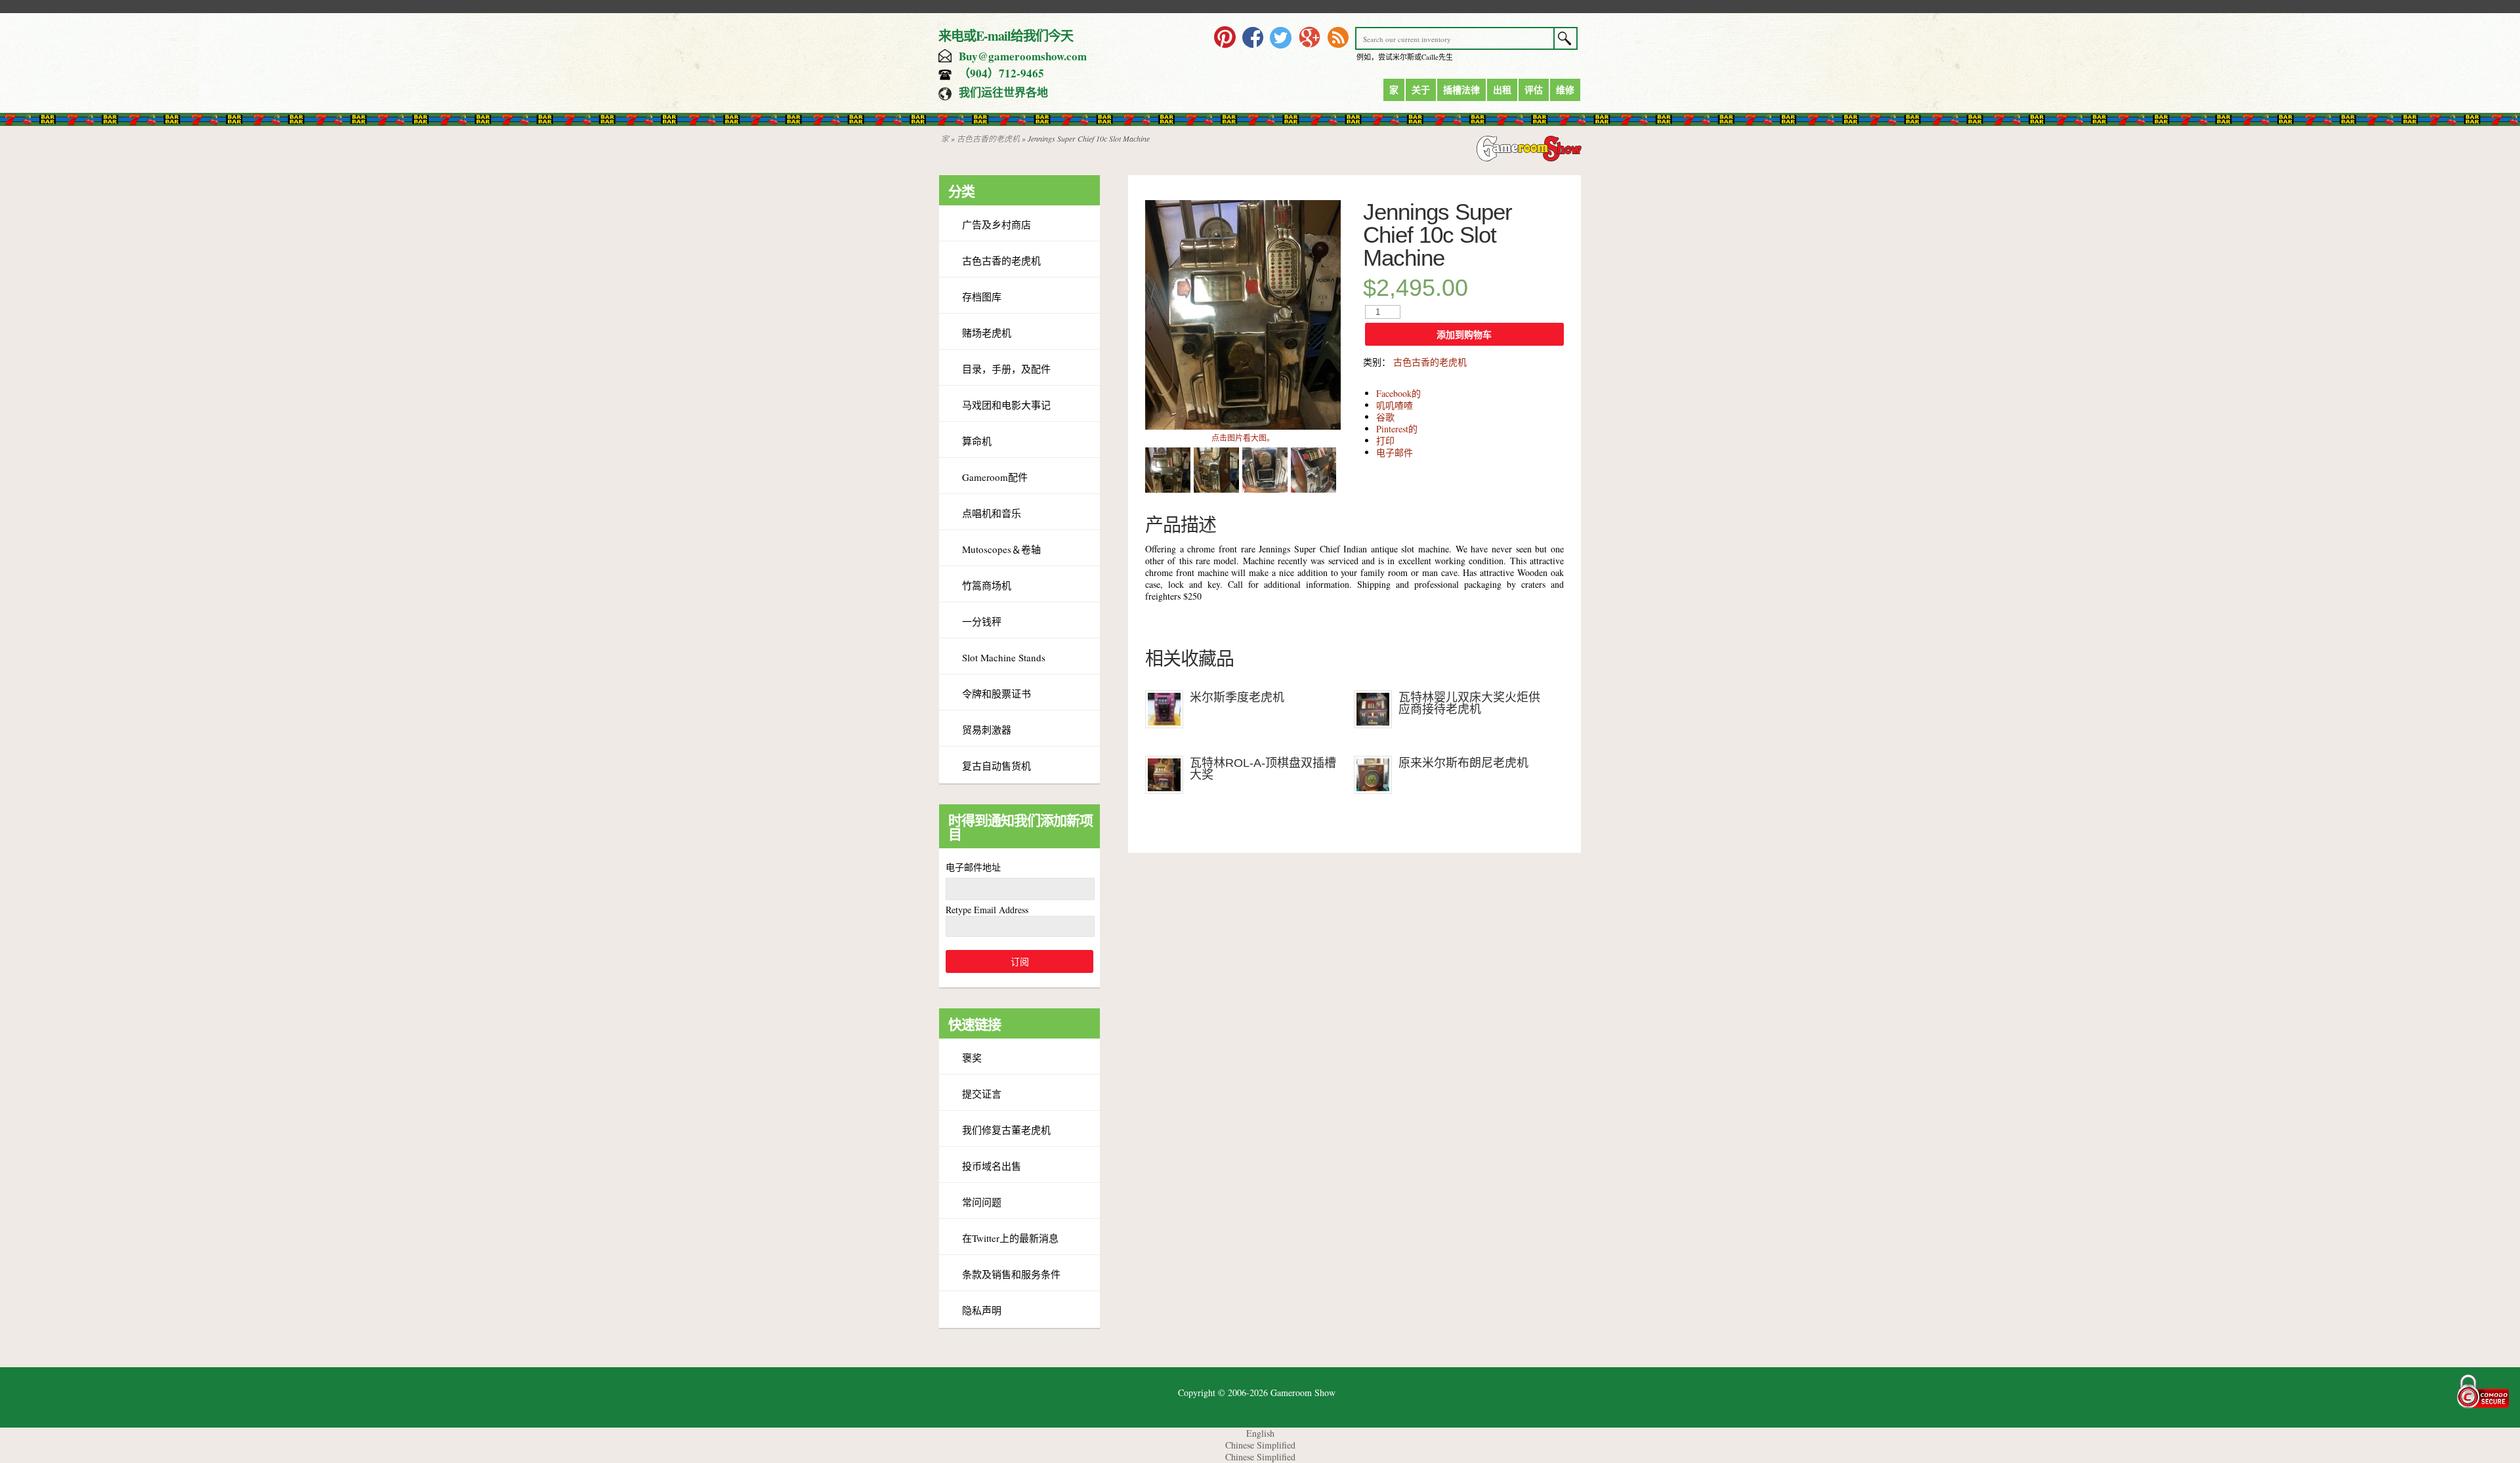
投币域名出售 (992, 1166)
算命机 (977, 441)
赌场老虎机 (987, 333)
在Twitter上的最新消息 (1010, 1238)
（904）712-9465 (1001, 73)
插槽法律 (1461, 90)
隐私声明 (982, 1310)
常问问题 (982, 1202)
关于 (1421, 90)
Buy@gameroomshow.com (1023, 56)
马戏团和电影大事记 (1006, 405)
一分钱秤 (982, 621)
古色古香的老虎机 (988, 138)
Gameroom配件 (995, 477)
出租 (1502, 90)
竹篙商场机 (987, 585)
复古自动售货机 (997, 766)
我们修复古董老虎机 (1006, 1130)
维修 (1565, 90)
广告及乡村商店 (997, 224)
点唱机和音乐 (992, 513)
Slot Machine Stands (1004, 657)
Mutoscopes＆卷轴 (1001, 549)
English (1260, 1433)
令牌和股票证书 (997, 693)
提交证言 (982, 1094)
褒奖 (972, 1058)
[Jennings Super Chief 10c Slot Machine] (1243, 426)
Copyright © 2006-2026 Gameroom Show (1257, 1392)
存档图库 (982, 297)
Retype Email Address (987, 910)
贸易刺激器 (987, 730)
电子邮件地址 (973, 867)
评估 (1534, 90)
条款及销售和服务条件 (1011, 1274)
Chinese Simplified (1260, 1445)
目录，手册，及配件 (1006, 369)
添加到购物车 (1464, 335)
